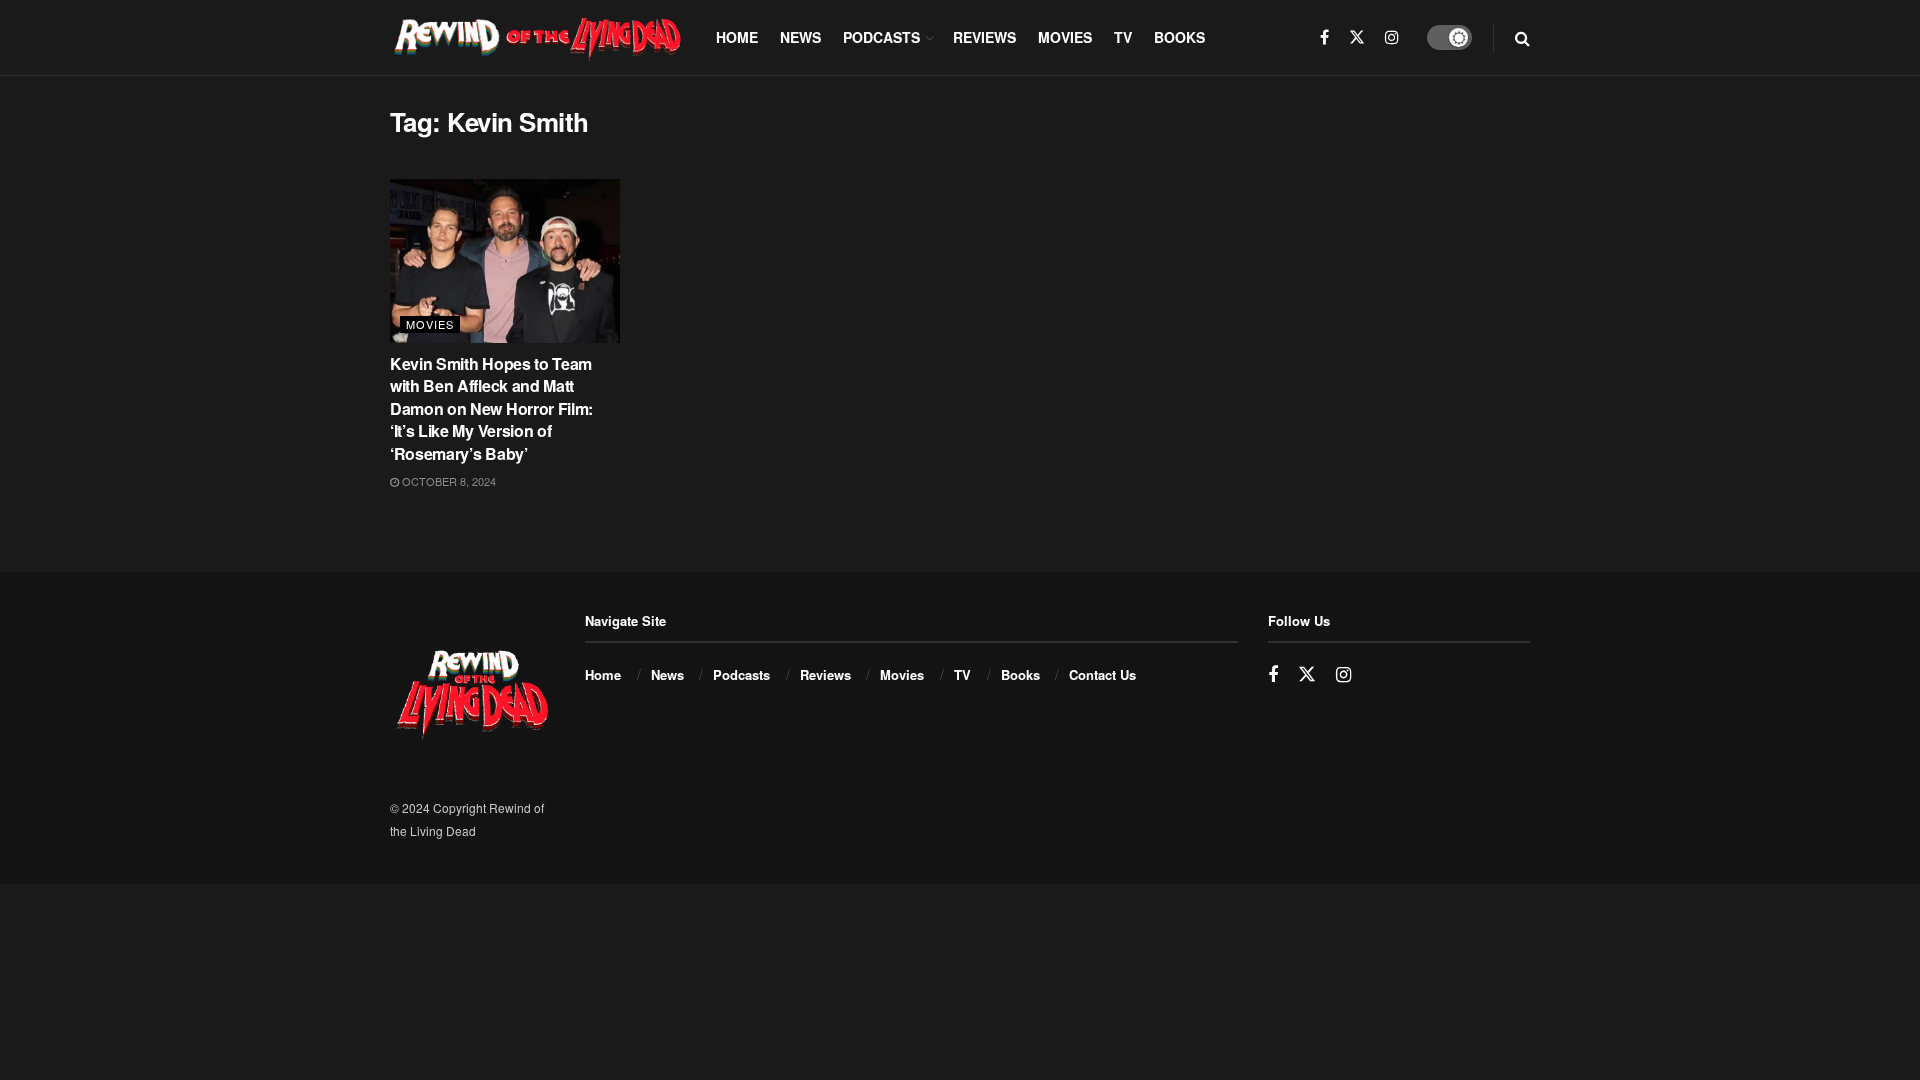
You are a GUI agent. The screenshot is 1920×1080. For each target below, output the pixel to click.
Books (1179, 37)
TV (1123, 37)
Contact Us (1102, 674)
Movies (1065, 37)
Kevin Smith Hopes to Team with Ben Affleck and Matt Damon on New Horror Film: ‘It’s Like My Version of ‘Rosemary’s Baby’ (491, 408)
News (800, 37)
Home (737, 37)
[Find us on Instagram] (1392, 37)
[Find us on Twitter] (1357, 37)
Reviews (984, 37)
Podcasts (881, 37)
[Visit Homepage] (539, 37)
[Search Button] (1522, 37)
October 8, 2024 (447, 481)
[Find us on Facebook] (1324, 37)
